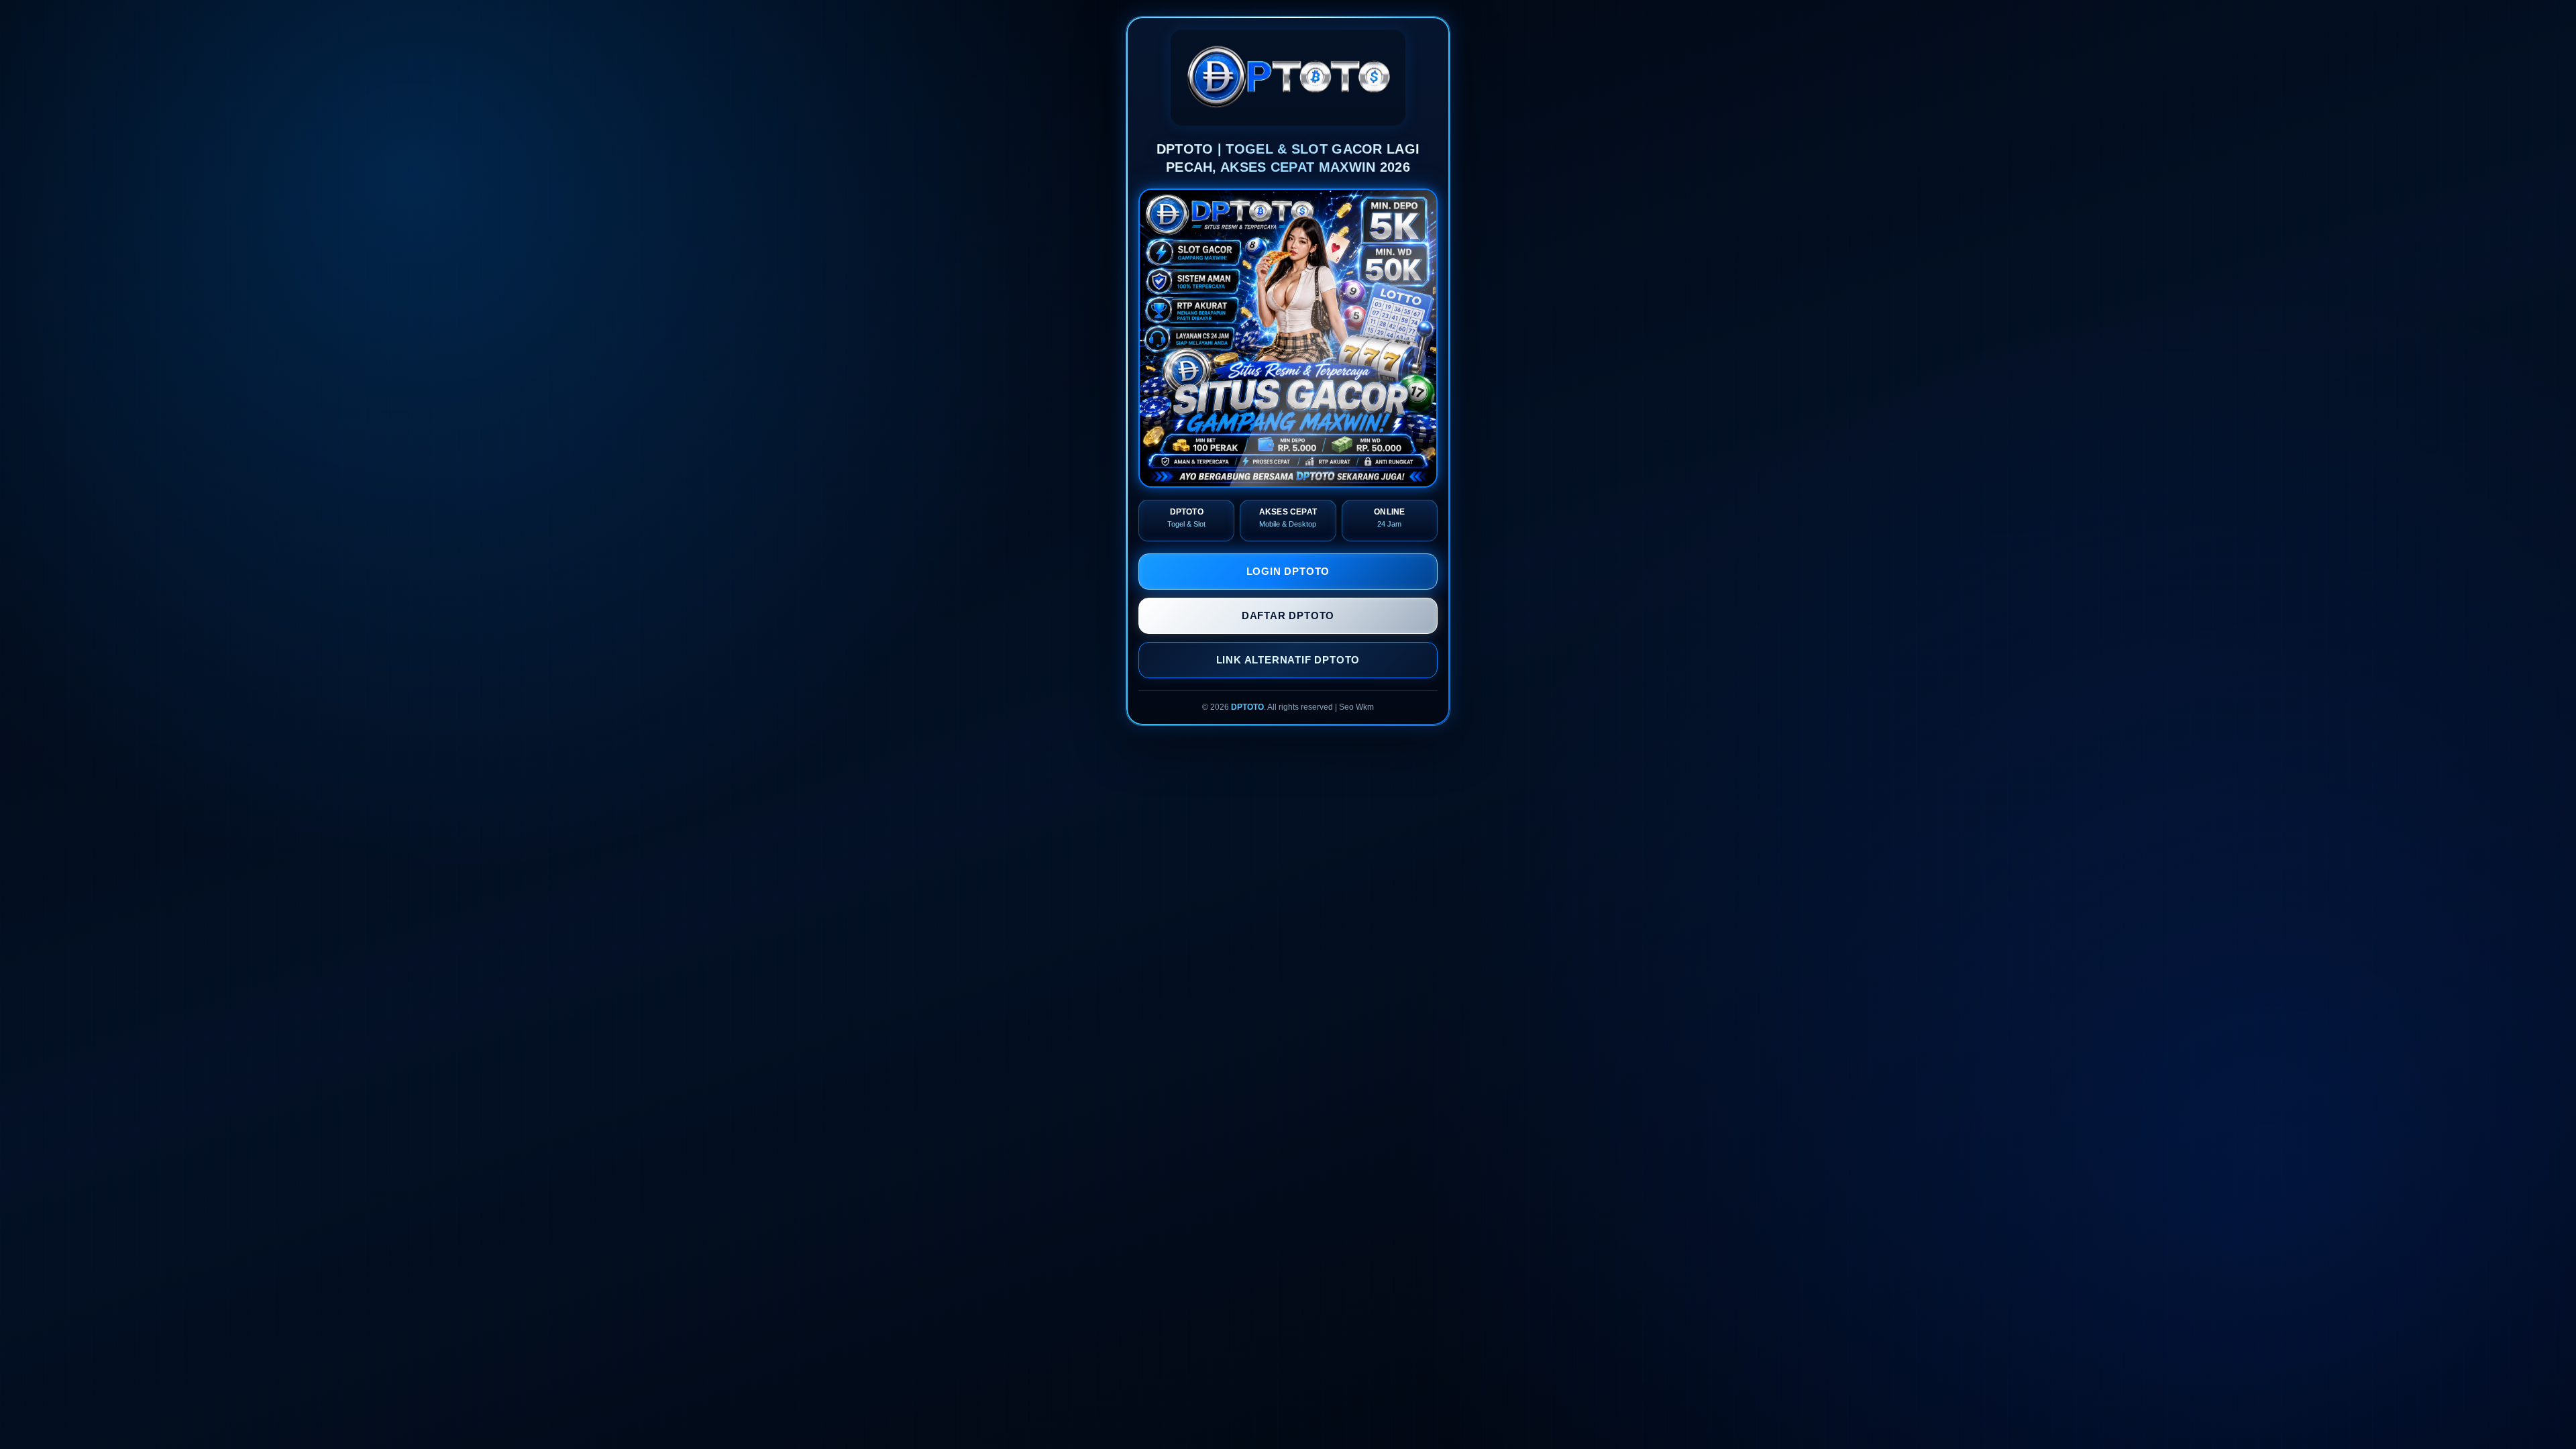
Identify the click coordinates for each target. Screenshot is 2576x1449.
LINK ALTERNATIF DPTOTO (1288, 660)
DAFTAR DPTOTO (1288, 615)
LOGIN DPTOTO (1288, 571)
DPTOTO (1247, 707)
